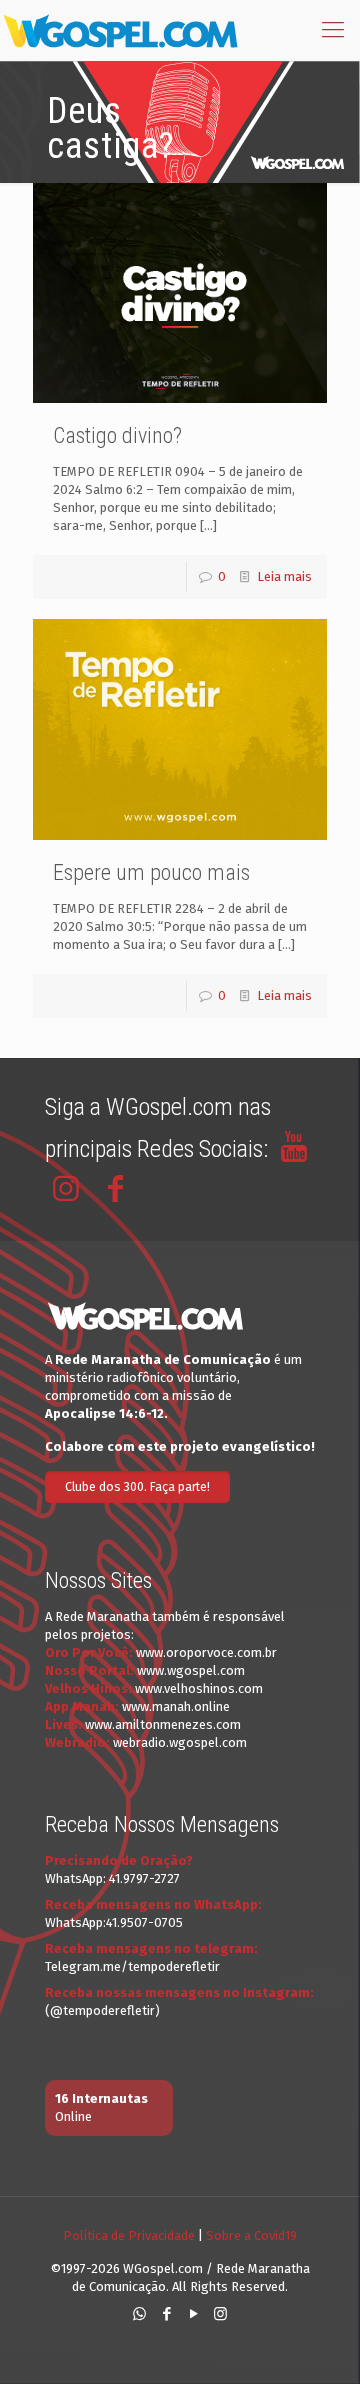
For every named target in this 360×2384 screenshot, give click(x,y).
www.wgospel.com (191, 1670)
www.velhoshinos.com (199, 1688)
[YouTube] (193, 2314)
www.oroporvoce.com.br (206, 1652)
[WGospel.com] (120, 30)
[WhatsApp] (139, 2314)
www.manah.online (176, 1706)
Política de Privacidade (129, 2235)
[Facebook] (166, 2314)
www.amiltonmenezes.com (163, 1724)
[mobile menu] (333, 30)
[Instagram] (220, 2314)
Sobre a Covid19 (251, 2235)
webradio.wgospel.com (180, 1742)
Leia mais (284, 576)
